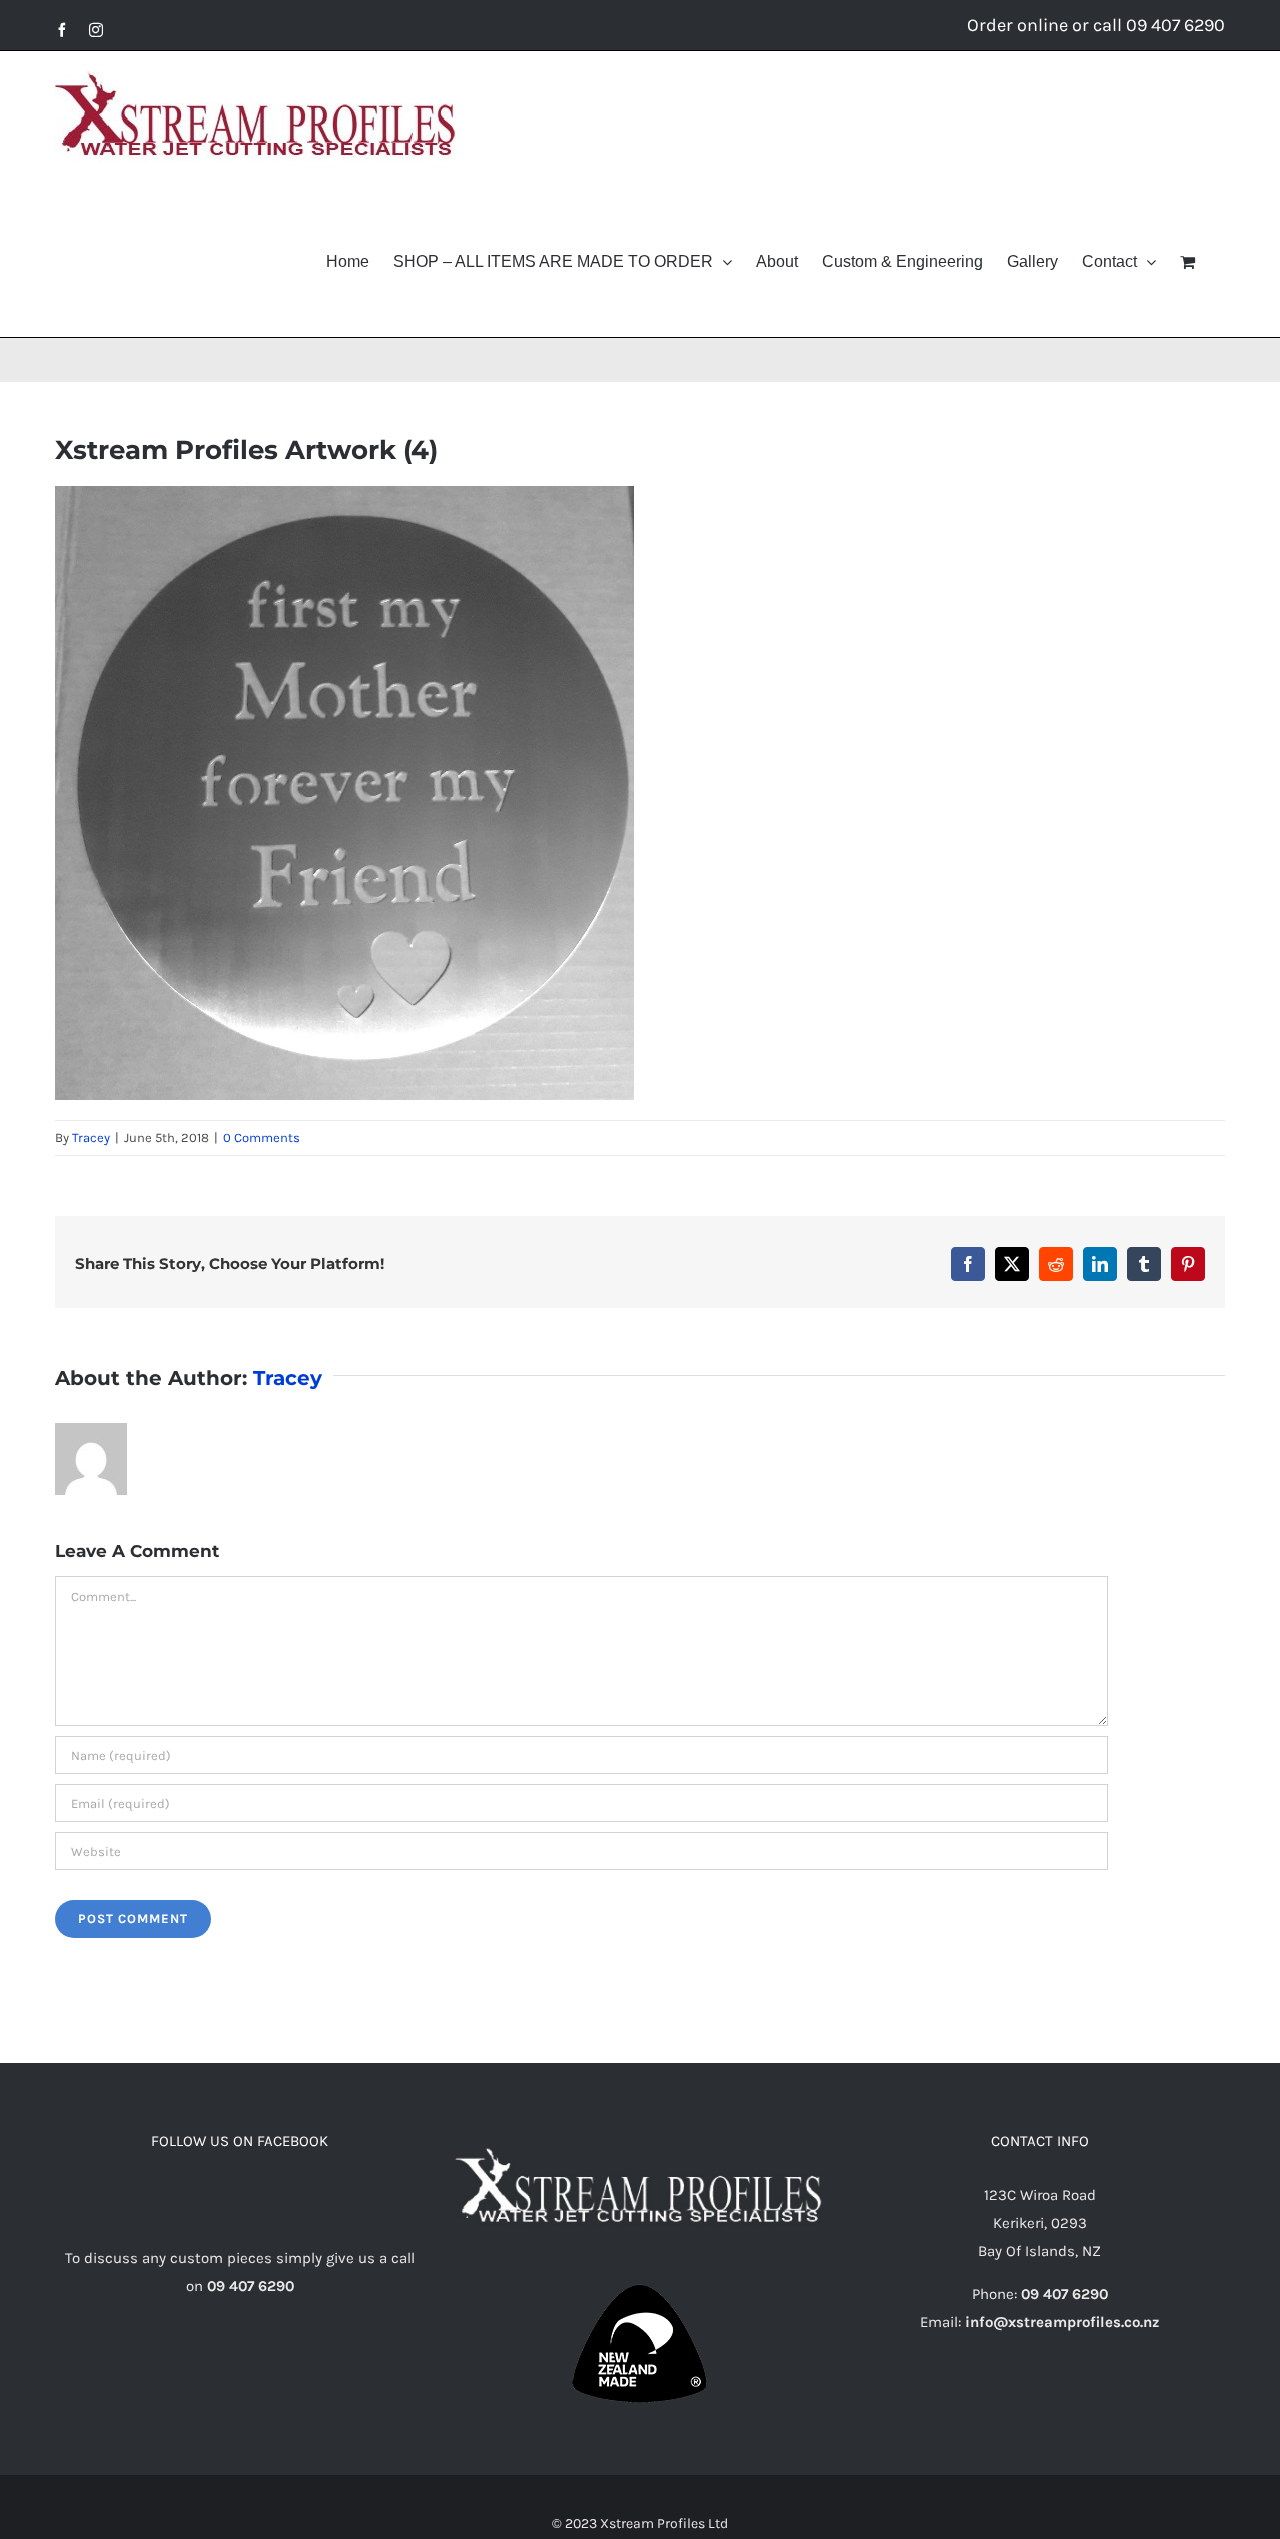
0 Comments (261, 1137)
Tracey (91, 1137)
